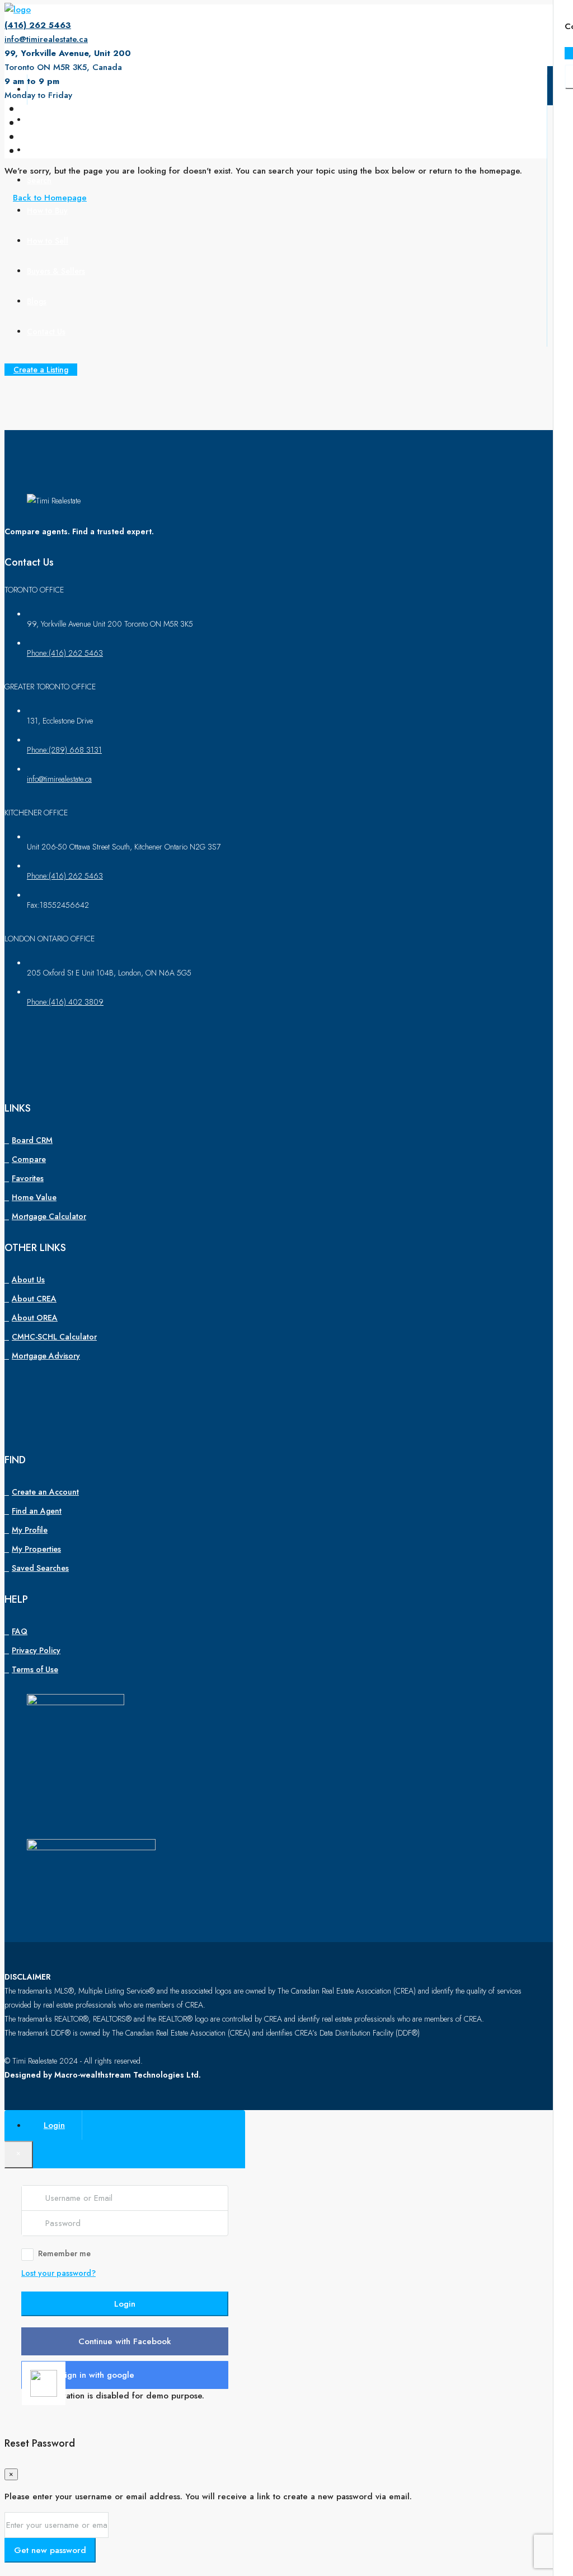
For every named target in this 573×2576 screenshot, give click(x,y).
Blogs (37, 301)
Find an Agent (37, 1511)
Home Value (34, 1197)
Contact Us (46, 332)
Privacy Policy (36, 1650)
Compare (29, 1159)
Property (42, 150)
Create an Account (45, 1492)
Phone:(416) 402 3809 (65, 1002)
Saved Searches (40, 1568)
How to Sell (48, 241)
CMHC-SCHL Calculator (54, 1337)
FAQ (20, 1631)
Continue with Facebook (125, 2341)
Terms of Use (35, 1669)
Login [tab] (54, 2125)
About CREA (34, 1299)
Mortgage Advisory (46, 1356)
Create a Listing (41, 370)
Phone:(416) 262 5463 (65, 653)
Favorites (28, 1178)
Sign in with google (97, 2375)
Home (38, 90)
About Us (43, 120)
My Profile (30, 1530)
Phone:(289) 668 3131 (64, 750)
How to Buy (47, 211)
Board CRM (32, 1140)
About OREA (35, 1318)
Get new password (50, 2550)
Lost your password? (58, 2273)
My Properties (36, 1549)
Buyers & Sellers (56, 271)
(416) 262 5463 (38, 25)
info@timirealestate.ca (46, 39)
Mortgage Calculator (49, 1216)
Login (125, 2304)
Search (39, 180)
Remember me (64, 2253)
